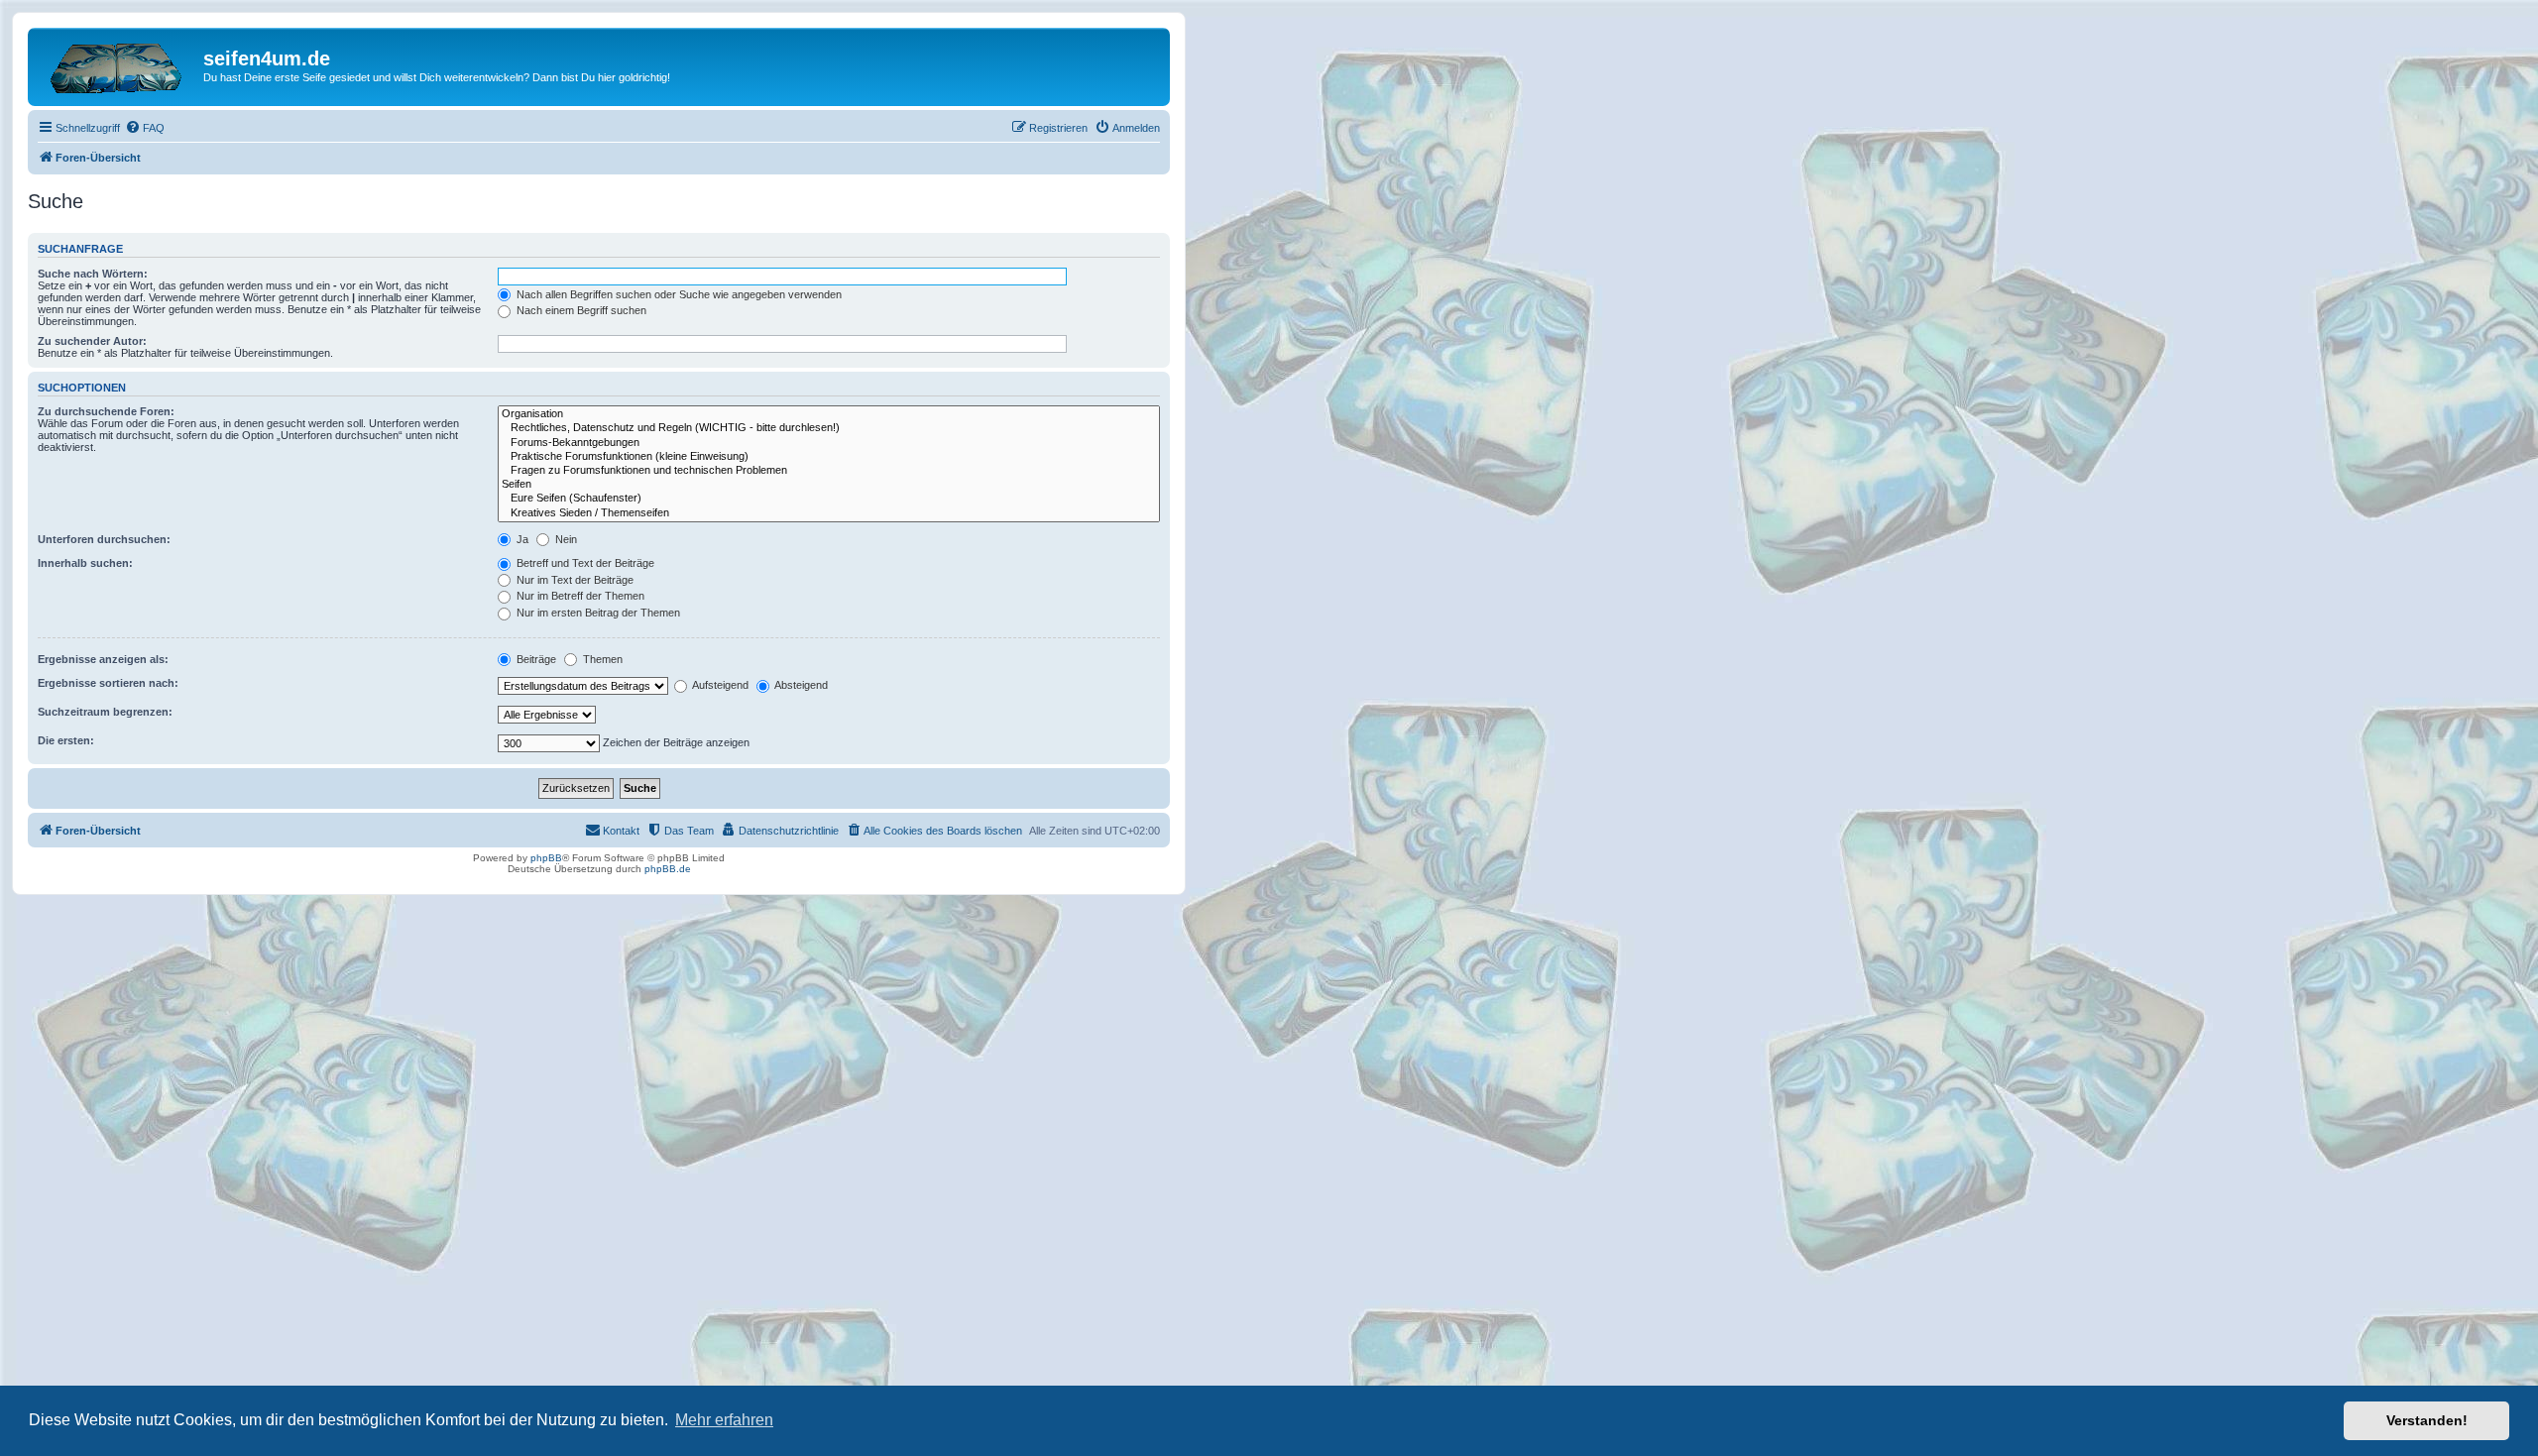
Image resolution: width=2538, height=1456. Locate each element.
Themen (601, 659)
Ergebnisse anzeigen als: (103, 659)
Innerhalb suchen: (85, 563)
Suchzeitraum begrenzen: (105, 712)
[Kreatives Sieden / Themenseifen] (829, 513)
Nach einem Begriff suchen (580, 310)
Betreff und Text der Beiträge (584, 563)
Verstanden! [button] (2427, 1420)
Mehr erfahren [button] (724, 1420)
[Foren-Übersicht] (118, 64)
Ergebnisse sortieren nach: (108, 683)
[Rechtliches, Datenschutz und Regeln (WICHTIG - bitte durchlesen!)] (829, 428)
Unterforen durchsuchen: (104, 539)
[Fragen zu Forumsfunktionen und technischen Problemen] (829, 471)
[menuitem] (145, 128)
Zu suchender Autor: (92, 341)
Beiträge (535, 659)
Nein (565, 539)
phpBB (546, 858)
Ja (521, 539)
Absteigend (800, 685)
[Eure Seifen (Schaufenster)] (829, 499)
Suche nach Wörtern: (93, 274)
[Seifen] (829, 485)
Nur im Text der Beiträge (574, 580)
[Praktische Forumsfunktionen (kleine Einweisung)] (829, 457)
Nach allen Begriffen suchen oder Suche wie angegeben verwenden (678, 294)
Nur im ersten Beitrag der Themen (597, 613)
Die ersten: (66, 740)
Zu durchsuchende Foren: (106, 411)
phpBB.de (668, 869)
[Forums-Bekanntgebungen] (829, 443)
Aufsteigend (719, 685)
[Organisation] (829, 414)
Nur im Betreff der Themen (579, 596)
